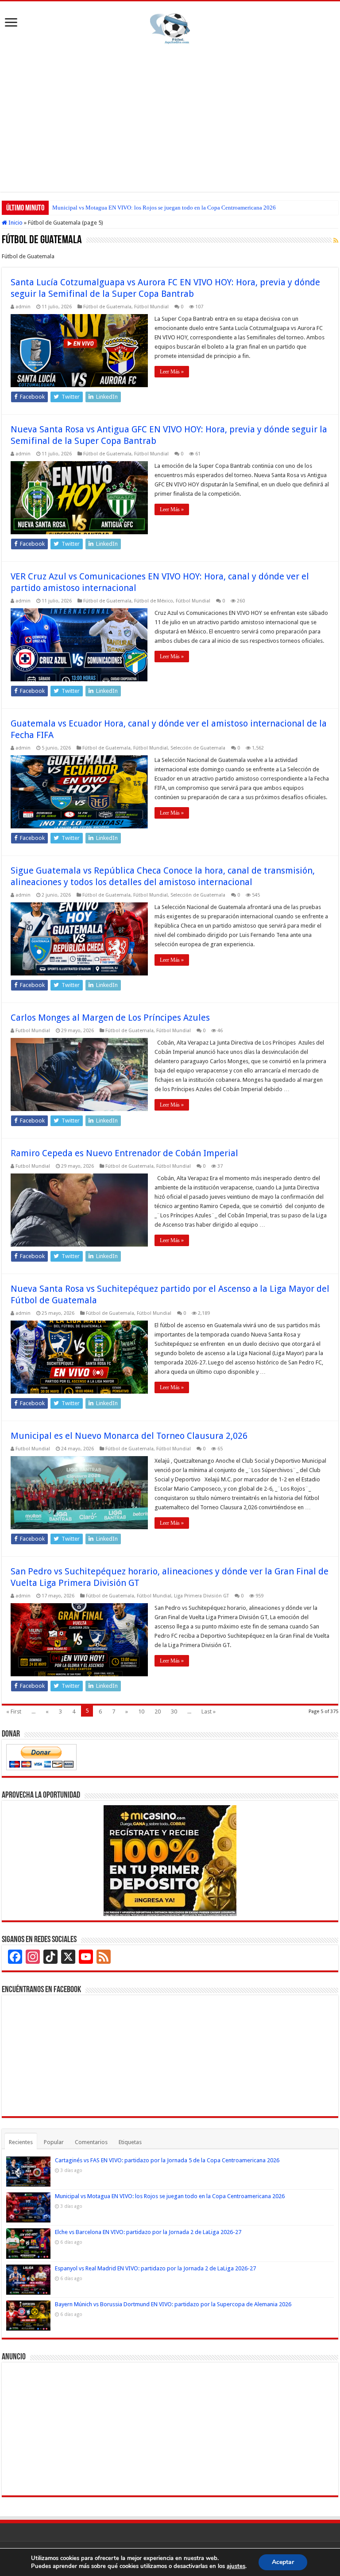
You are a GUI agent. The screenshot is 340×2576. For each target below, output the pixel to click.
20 (158, 1712)
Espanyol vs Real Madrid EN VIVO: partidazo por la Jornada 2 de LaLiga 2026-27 (155, 2268)
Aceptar (283, 2562)
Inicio (15, 223)
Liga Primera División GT (201, 1596)
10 (141, 1712)
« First (14, 1712)
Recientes (21, 2142)
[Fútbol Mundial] (170, 28)
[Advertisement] (170, 117)
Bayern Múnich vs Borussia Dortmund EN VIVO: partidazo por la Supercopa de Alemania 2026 (173, 2304)
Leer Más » (172, 372)
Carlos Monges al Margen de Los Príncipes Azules (110, 1018)
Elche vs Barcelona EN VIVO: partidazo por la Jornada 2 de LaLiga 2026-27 (143, 208)
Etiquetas (130, 2142)
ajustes (236, 2566)
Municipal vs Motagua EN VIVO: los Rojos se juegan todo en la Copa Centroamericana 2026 (170, 2196)
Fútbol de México (154, 601)
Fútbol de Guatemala (107, 307)
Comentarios (91, 2142)
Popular (54, 2142)
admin (23, 307)
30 (174, 1712)
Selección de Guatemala (198, 748)
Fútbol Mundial (151, 307)
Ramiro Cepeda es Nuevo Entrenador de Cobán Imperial (124, 1153)
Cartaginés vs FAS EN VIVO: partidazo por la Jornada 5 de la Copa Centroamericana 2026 (167, 2160)
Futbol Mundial (33, 1031)
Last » (209, 1712)
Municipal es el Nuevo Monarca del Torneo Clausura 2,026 (129, 1436)
